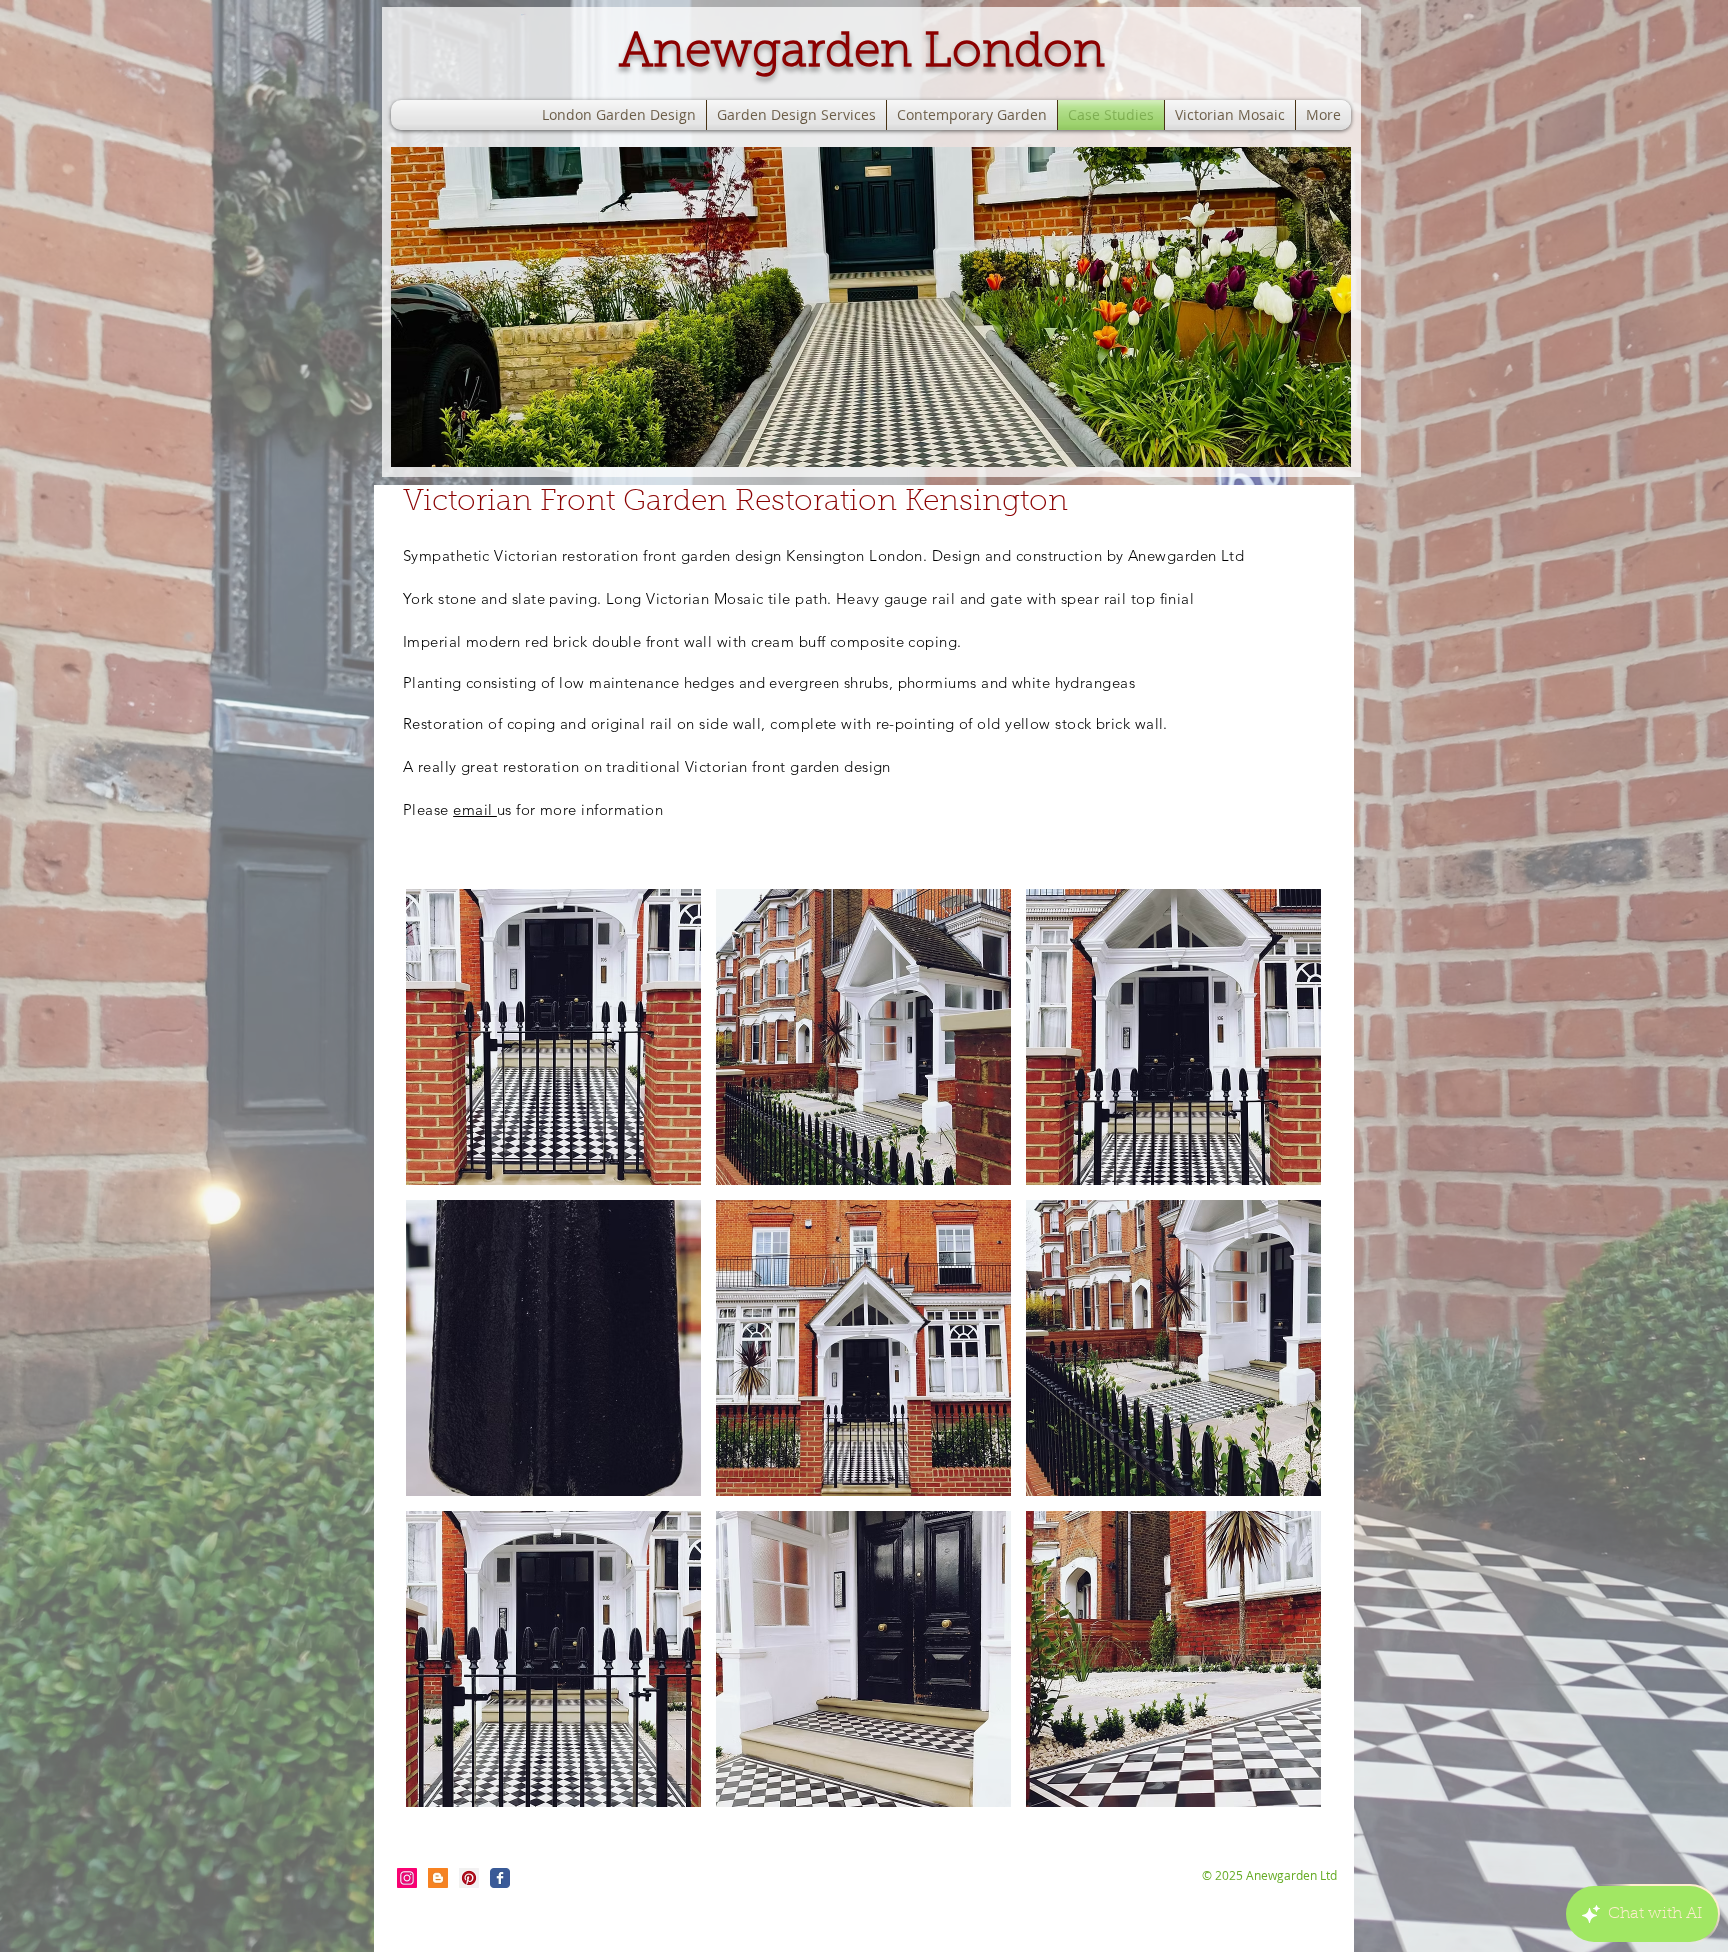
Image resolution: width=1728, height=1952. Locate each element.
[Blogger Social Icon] (438, 1878)
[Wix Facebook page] (500, 1878)
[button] (871, 307)
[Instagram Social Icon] (407, 1878)
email (475, 809)
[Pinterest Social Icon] (469, 1878)
